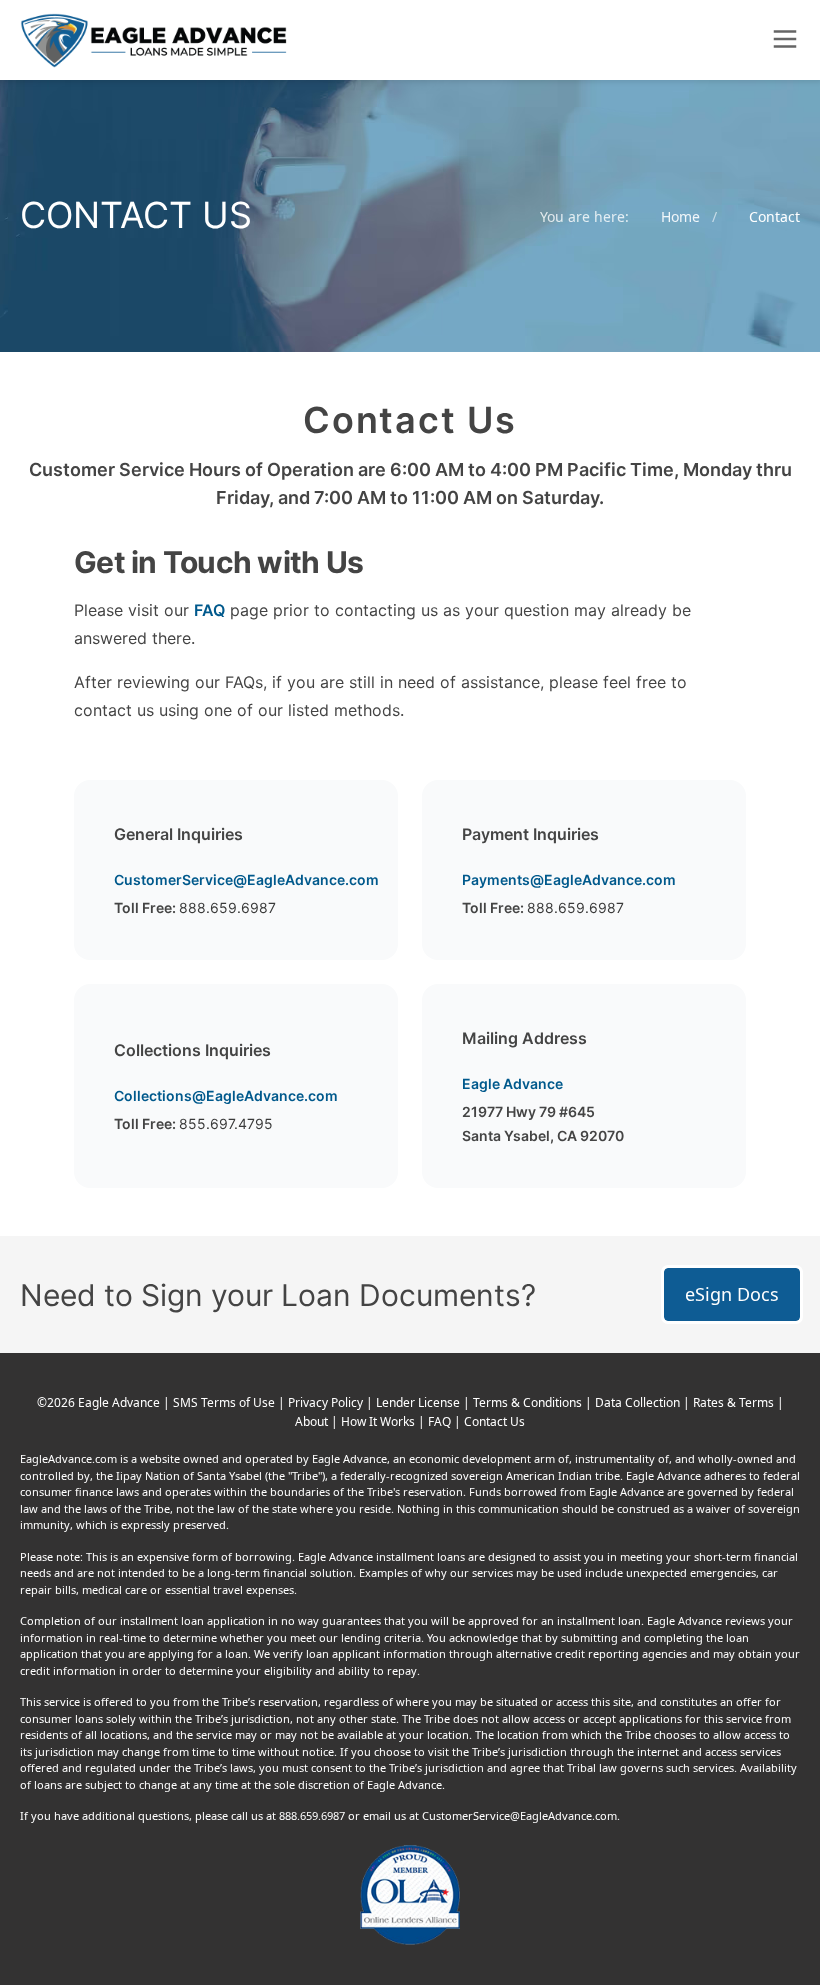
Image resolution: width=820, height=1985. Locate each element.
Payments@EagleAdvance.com (569, 879)
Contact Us (494, 1421)
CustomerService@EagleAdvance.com (246, 879)
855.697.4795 (226, 1123)
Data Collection (639, 1402)
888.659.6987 (227, 907)
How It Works (379, 1421)
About (313, 1421)
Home (680, 216)
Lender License (419, 1402)
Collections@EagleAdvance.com (226, 1095)
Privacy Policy (327, 1402)
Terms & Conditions (529, 1402)
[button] (785, 39)
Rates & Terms (735, 1402)
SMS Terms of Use (225, 1402)
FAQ (209, 610)
